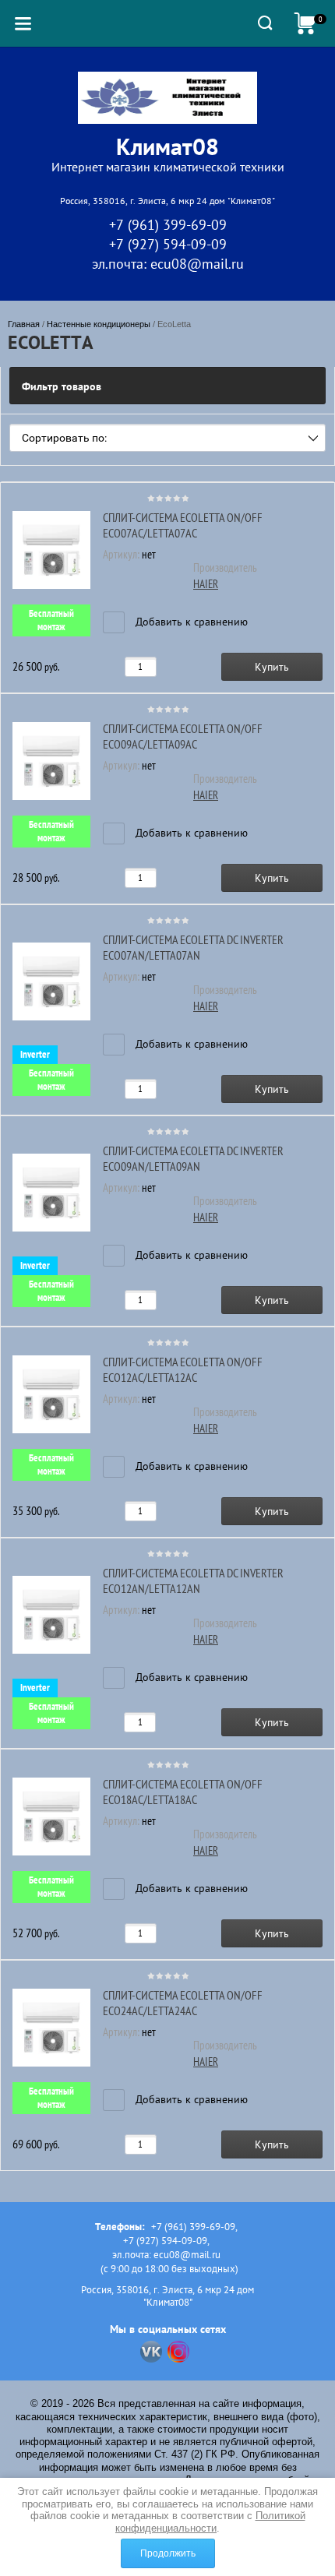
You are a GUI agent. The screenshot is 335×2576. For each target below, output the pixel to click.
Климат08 (167, 146)
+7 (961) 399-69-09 (168, 225)
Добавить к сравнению (190, 622)
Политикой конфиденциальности (210, 2522)
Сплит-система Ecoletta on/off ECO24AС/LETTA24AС (183, 2003)
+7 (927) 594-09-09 (168, 244)
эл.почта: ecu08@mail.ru (168, 264)
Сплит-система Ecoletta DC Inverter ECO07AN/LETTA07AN (193, 947)
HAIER (206, 584)
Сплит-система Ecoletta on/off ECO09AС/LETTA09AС (183, 736)
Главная (24, 324)
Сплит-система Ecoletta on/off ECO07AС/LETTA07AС (183, 525)
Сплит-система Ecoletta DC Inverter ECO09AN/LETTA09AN (193, 1158)
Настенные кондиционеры (99, 324)
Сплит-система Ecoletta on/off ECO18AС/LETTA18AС (183, 1792)
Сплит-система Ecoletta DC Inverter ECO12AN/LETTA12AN (193, 1580)
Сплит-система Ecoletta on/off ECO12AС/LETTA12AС (183, 1369)
